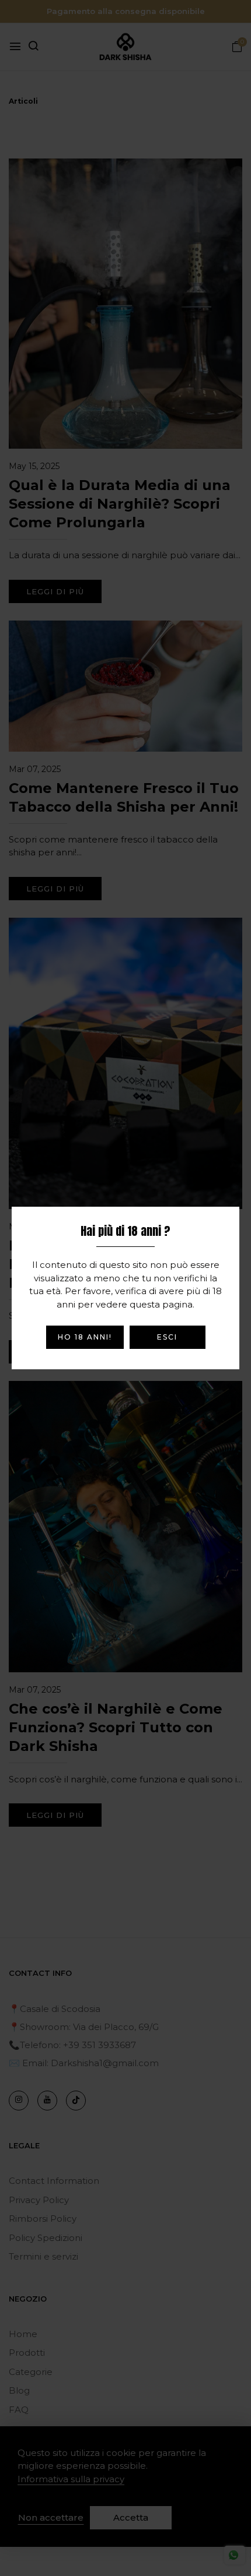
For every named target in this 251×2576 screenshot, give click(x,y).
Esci (167, 1337)
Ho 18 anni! (85, 1337)
